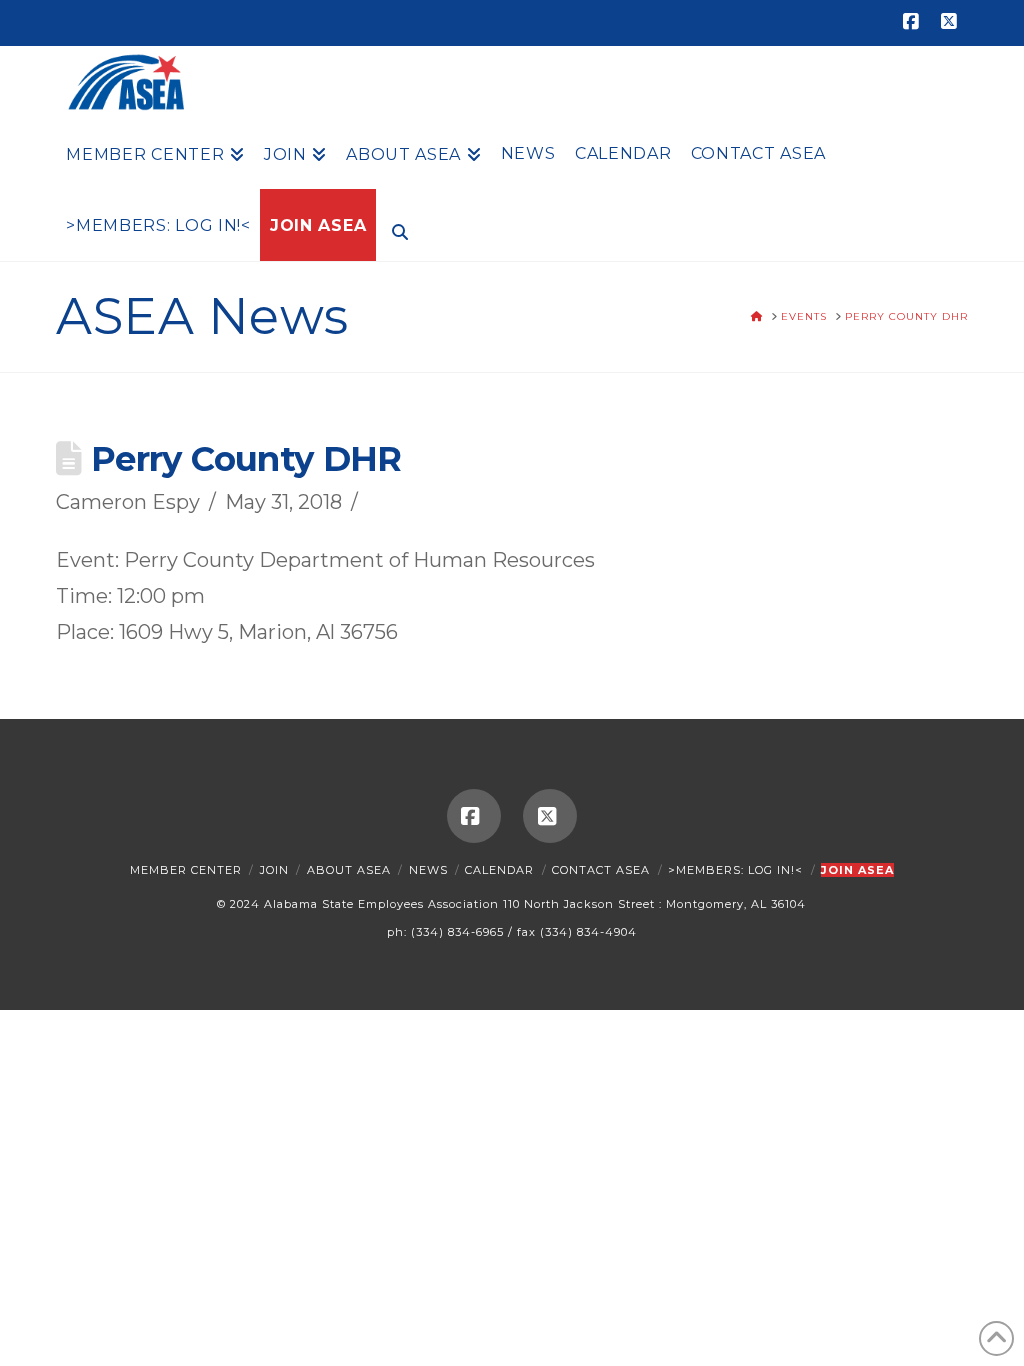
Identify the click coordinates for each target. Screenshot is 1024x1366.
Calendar (499, 870)
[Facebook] (914, 22)
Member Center (186, 870)
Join (274, 870)
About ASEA (349, 870)
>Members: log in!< (735, 870)
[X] (952, 22)
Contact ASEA (601, 870)
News (428, 870)
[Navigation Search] (395, 230)
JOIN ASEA (857, 870)
